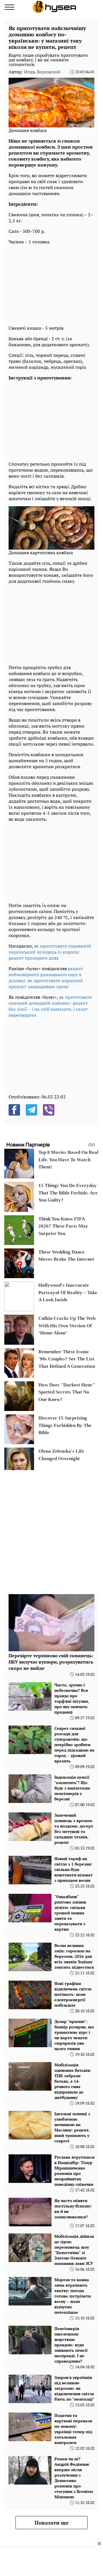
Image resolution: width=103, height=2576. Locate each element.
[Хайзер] (54, 7)
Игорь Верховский (42, 72)
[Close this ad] (99, 2543)
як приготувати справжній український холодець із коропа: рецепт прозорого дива (50, 952)
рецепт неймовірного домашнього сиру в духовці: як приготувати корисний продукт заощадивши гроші (46, 977)
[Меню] (9, 7)
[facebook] (14, 1110)
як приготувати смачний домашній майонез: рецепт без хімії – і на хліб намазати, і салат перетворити (50, 1006)
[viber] (49, 1110)
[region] (51, 283)
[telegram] (31, 1110)
